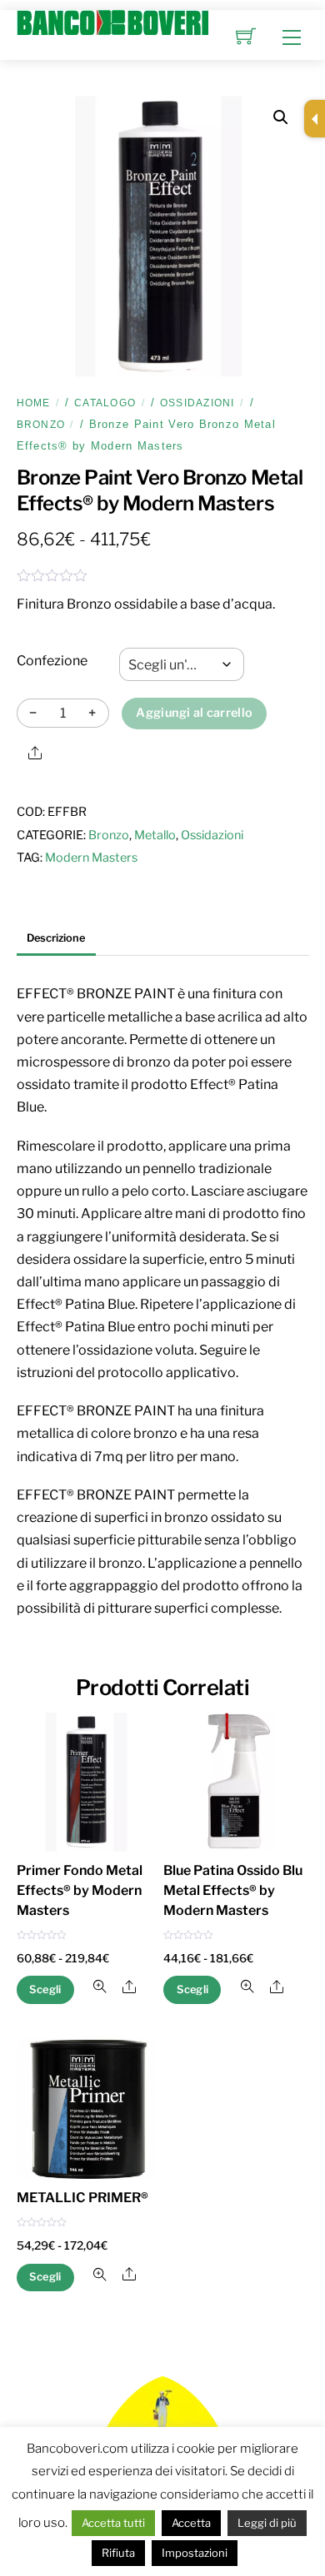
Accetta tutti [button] (113, 2523)
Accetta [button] (191, 2523)
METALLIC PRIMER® (82, 2198)
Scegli (45, 1989)
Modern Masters (91, 858)
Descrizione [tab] (56, 938)
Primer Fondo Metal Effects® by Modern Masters (80, 1890)
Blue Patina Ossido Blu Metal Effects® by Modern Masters (233, 1890)
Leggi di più (267, 2523)
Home (34, 403)
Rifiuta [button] (118, 2553)
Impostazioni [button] (195, 2553)
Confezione (52, 661)
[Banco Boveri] (112, 21)
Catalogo (105, 403)
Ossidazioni (197, 403)
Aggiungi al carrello (194, 713)
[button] (281, 117)
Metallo (155, 835)
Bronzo (41, 425)
